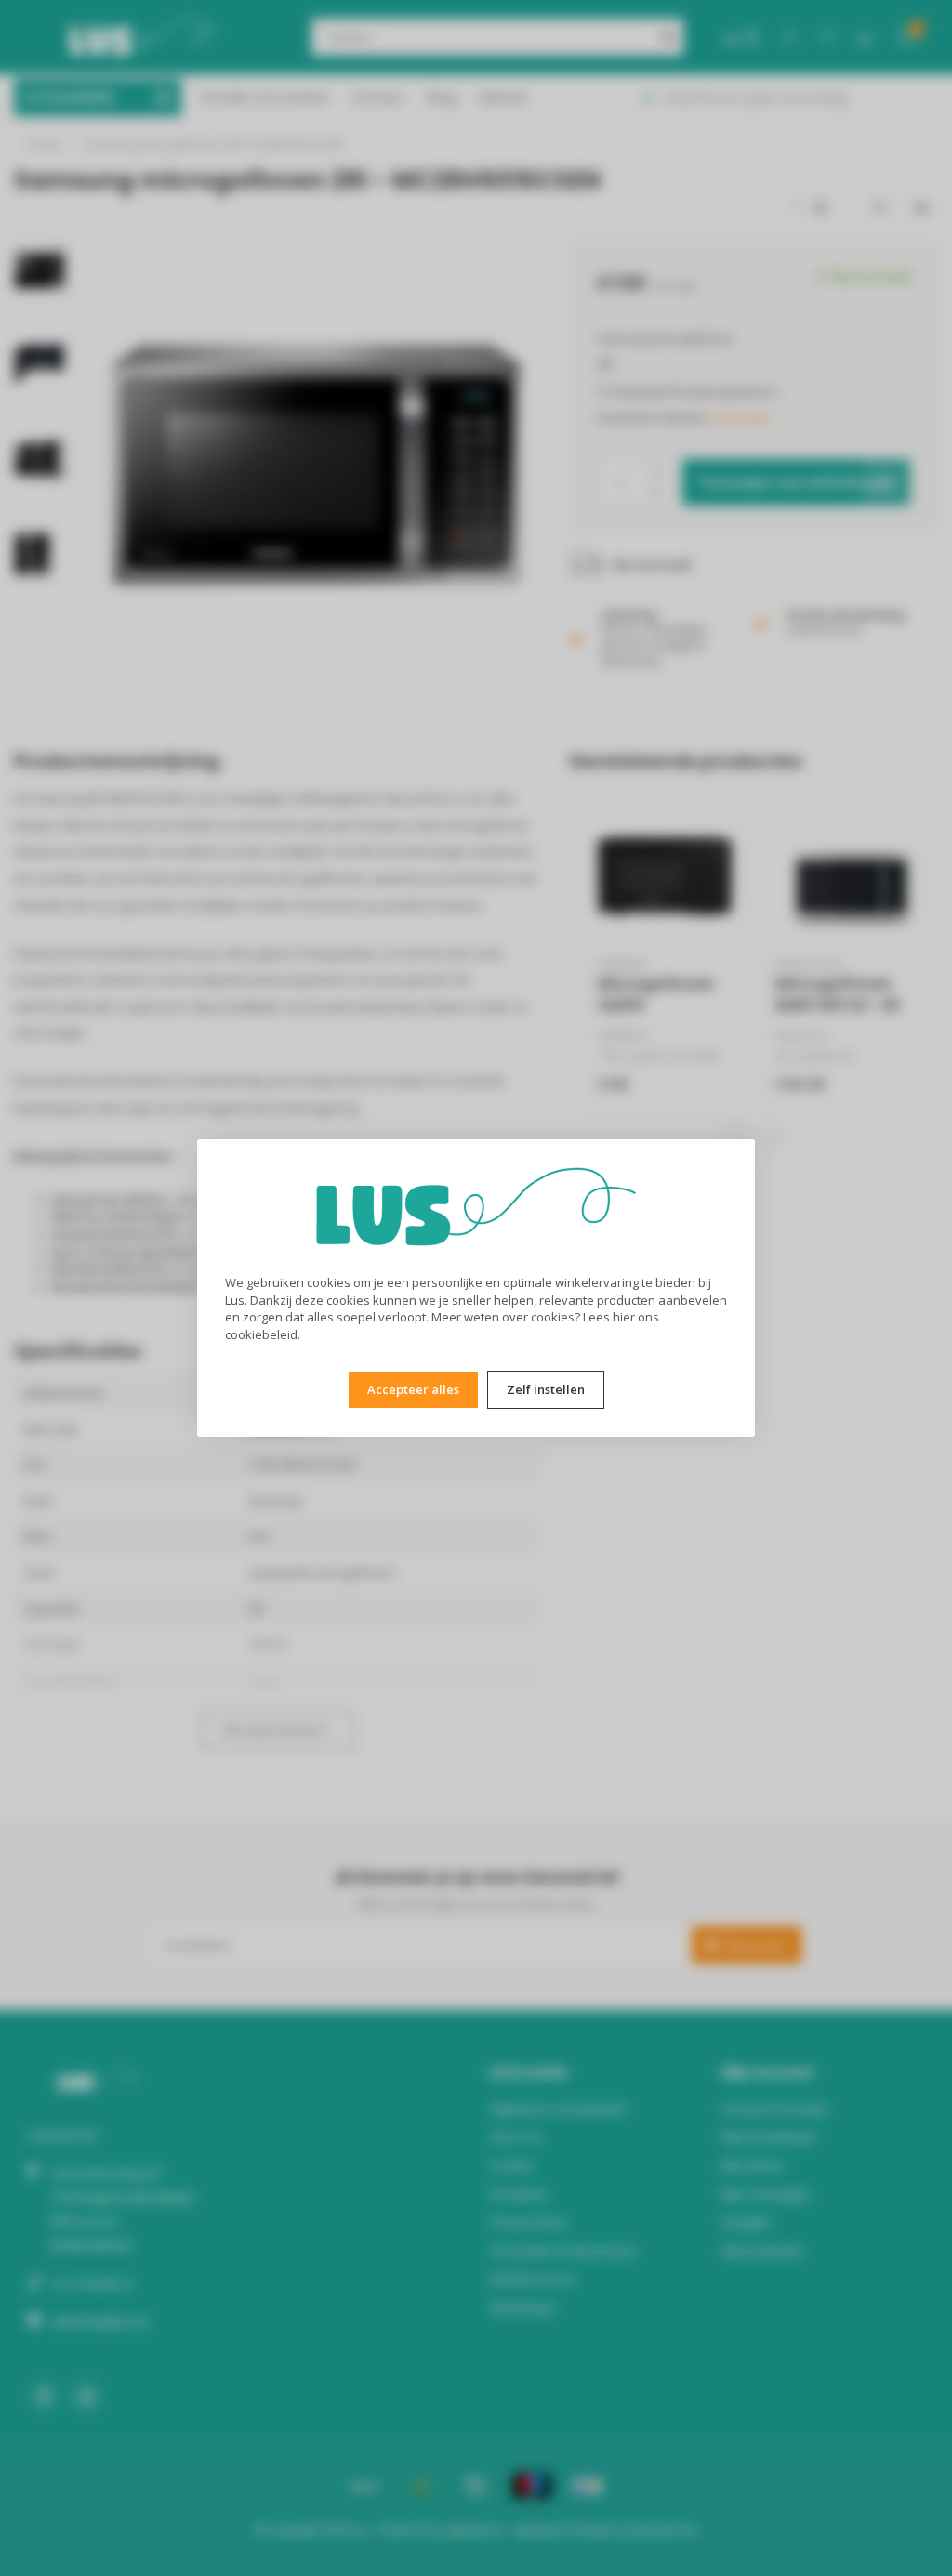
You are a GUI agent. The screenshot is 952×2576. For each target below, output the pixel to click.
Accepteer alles (413, 1389)
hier (624, 1317)
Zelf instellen (546, 1389)
